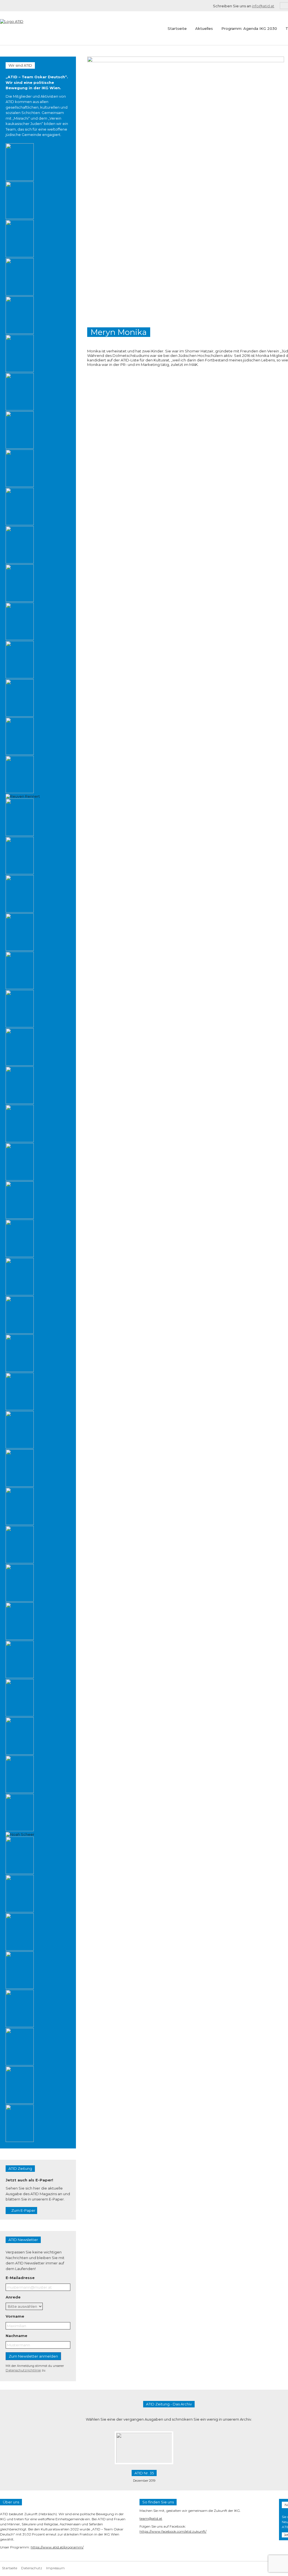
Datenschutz (32, 2568)
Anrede (13, 2297)
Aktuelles (204, 28)
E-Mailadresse (20, 2278)
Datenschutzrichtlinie (23, 2370)
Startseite (177, 28)
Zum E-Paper (23, 2210)
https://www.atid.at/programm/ (57, 2547)
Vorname (15, 2316)
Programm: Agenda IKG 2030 (249, 28)
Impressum (55, 2568)
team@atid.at (151, 2518)
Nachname (16, 2336)
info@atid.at (263, 6)
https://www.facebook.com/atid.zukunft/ (173, 2531)
